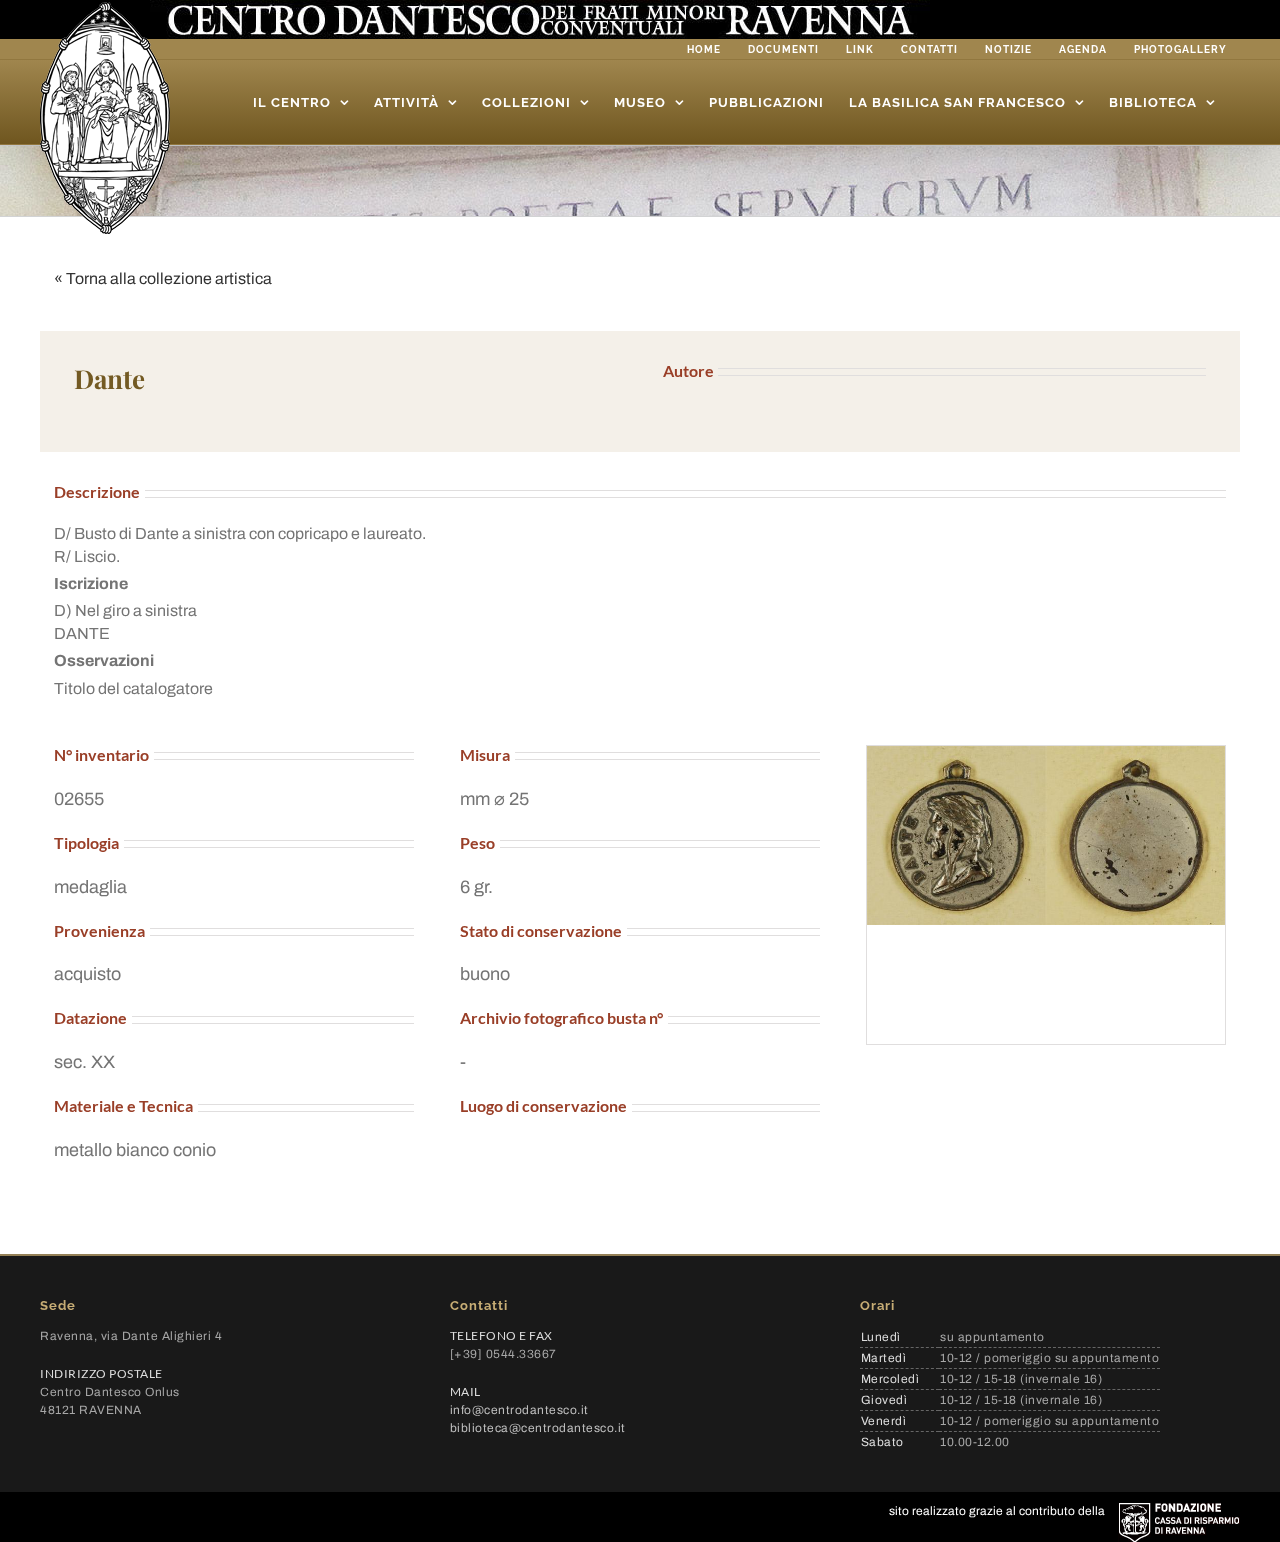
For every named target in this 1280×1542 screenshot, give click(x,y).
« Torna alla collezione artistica (163, 278)
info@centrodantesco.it (519, 1410)
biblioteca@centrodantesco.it (538, 1428)
